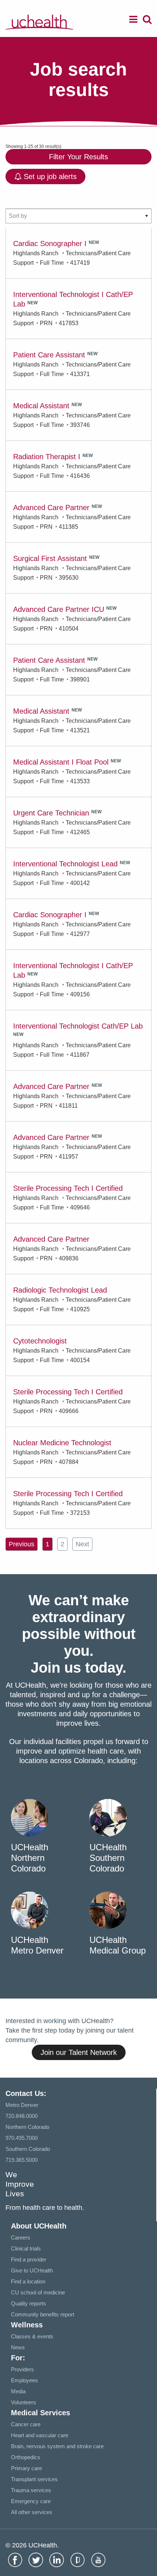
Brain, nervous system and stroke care (57, 2446)
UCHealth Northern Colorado (30, 1858)
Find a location (28, 2281)
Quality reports (28, 2303)
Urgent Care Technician (51, 813)
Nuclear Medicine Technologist (62, 1443)
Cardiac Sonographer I (50, 244)
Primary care (26, 2468)
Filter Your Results (78, 157)
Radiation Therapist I (47, 457)
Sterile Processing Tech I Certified (68, 1188)
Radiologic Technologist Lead (60, 1290)
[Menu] (133, 21)
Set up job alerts (49, 176)
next (82, 1544)
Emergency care (31, 2501)
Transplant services (34, 2479)
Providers (22, 2369)
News (18, 2347)
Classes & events (32, 2336)
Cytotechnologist (40, 1341)
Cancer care (26, 2424)
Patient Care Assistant (49, 355)
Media (18, 2391)
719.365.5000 (22, 2160)
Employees (24, 2380)
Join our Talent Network (79, 2052)
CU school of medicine (38, 2292)
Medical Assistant (41, 406)
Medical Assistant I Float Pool (61, 762)
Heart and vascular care (40, 2435)
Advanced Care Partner (51, 508)
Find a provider (29, 2259)
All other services (32, 2512)
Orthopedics (26, 2457)
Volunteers (24, 2402)
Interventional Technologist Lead (65, 864)
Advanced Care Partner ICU (59, 609)
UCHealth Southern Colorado (108, 1858)
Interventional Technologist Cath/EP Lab (78, 1026)
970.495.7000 (22, 2138)
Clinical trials (26, 2248)
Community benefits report (43, 2314)
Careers (21, 2237)
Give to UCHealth (32, 2270)
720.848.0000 (22, 2116)
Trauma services (31, 2490)
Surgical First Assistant (50, 558)
